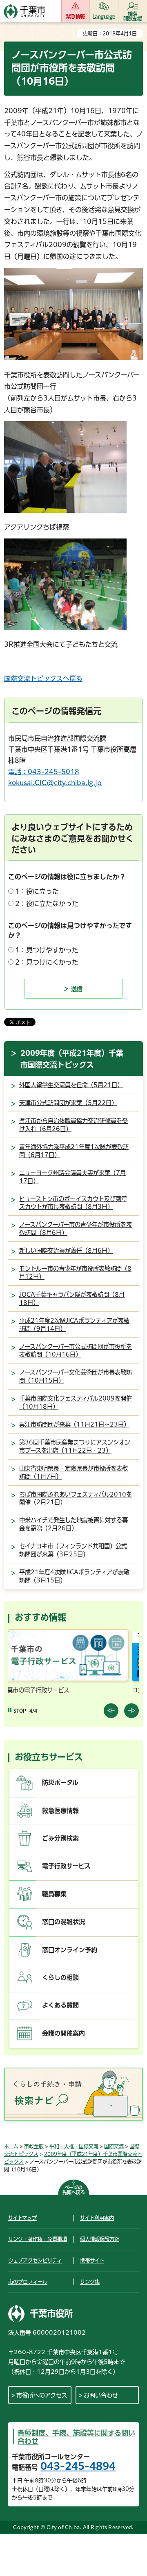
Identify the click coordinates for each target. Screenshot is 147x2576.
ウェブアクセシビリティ (35, 2261)
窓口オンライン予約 (70, 1950)
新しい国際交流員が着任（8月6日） (66, 1251)
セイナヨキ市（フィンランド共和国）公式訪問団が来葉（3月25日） (73, 1550)
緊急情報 (75, 16)
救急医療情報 (60, 1811)
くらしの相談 (60, 1977)
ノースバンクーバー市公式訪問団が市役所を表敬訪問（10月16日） (76, 1351)
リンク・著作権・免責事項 (38, 2239)
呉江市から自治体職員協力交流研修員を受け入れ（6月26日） (73, 1125)
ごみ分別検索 (60, 1838)
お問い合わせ (101, 2395)
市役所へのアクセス (42, 2395)
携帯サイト (92, 2261)
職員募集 (54, 1894)
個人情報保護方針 (100, 2239)
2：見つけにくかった (47, 962)
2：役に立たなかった (47, 904)
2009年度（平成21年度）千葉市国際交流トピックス (72, 1059)
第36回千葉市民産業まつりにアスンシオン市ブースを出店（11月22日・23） (75, 1446)
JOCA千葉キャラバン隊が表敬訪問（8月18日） (72, 1299)
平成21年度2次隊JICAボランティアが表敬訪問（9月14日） (74, 1325)
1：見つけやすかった (47, 950)
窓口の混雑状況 (63, 1922)
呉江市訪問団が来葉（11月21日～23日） (74, 1424)
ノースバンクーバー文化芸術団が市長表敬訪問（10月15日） (76, 1376)
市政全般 (34, 2146)
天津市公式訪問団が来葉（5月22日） (68, 1103)
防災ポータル (60, 1783)
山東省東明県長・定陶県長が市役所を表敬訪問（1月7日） (73, 1472)
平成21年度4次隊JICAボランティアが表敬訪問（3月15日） (74, 1576)
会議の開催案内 (63, 2033)
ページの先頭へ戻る (74, 2190)
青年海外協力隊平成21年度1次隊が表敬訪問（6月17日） (74, 1151)
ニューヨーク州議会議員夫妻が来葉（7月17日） (72, 1177)
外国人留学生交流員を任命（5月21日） (71, 1085)
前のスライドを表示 (111, 1711)
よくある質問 (60, 2005)
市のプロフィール (28, 2282)
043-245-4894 (78, 2466)
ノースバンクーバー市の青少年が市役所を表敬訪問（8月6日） (76, 1229)
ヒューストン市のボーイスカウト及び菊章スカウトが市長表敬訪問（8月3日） (73, 1203)
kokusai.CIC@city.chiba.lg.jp (55, 783)
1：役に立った (37, 891)
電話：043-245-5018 (44, 772)
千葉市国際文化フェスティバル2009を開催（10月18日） (76, 1402)
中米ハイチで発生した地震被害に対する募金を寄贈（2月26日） (73, 1524)
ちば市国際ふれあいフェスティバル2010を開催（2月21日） (76, 1498)
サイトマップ (22, 2218)
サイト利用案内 (97, 2218)
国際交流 (114, 2146)
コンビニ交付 (29, 1690)
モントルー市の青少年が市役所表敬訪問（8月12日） (75, 1273)
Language (104, 16)
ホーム (11, 2146)
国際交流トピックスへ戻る (43, 678)
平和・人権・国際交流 (74, 2146)
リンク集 (90, 2282)
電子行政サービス (66, 1866)
